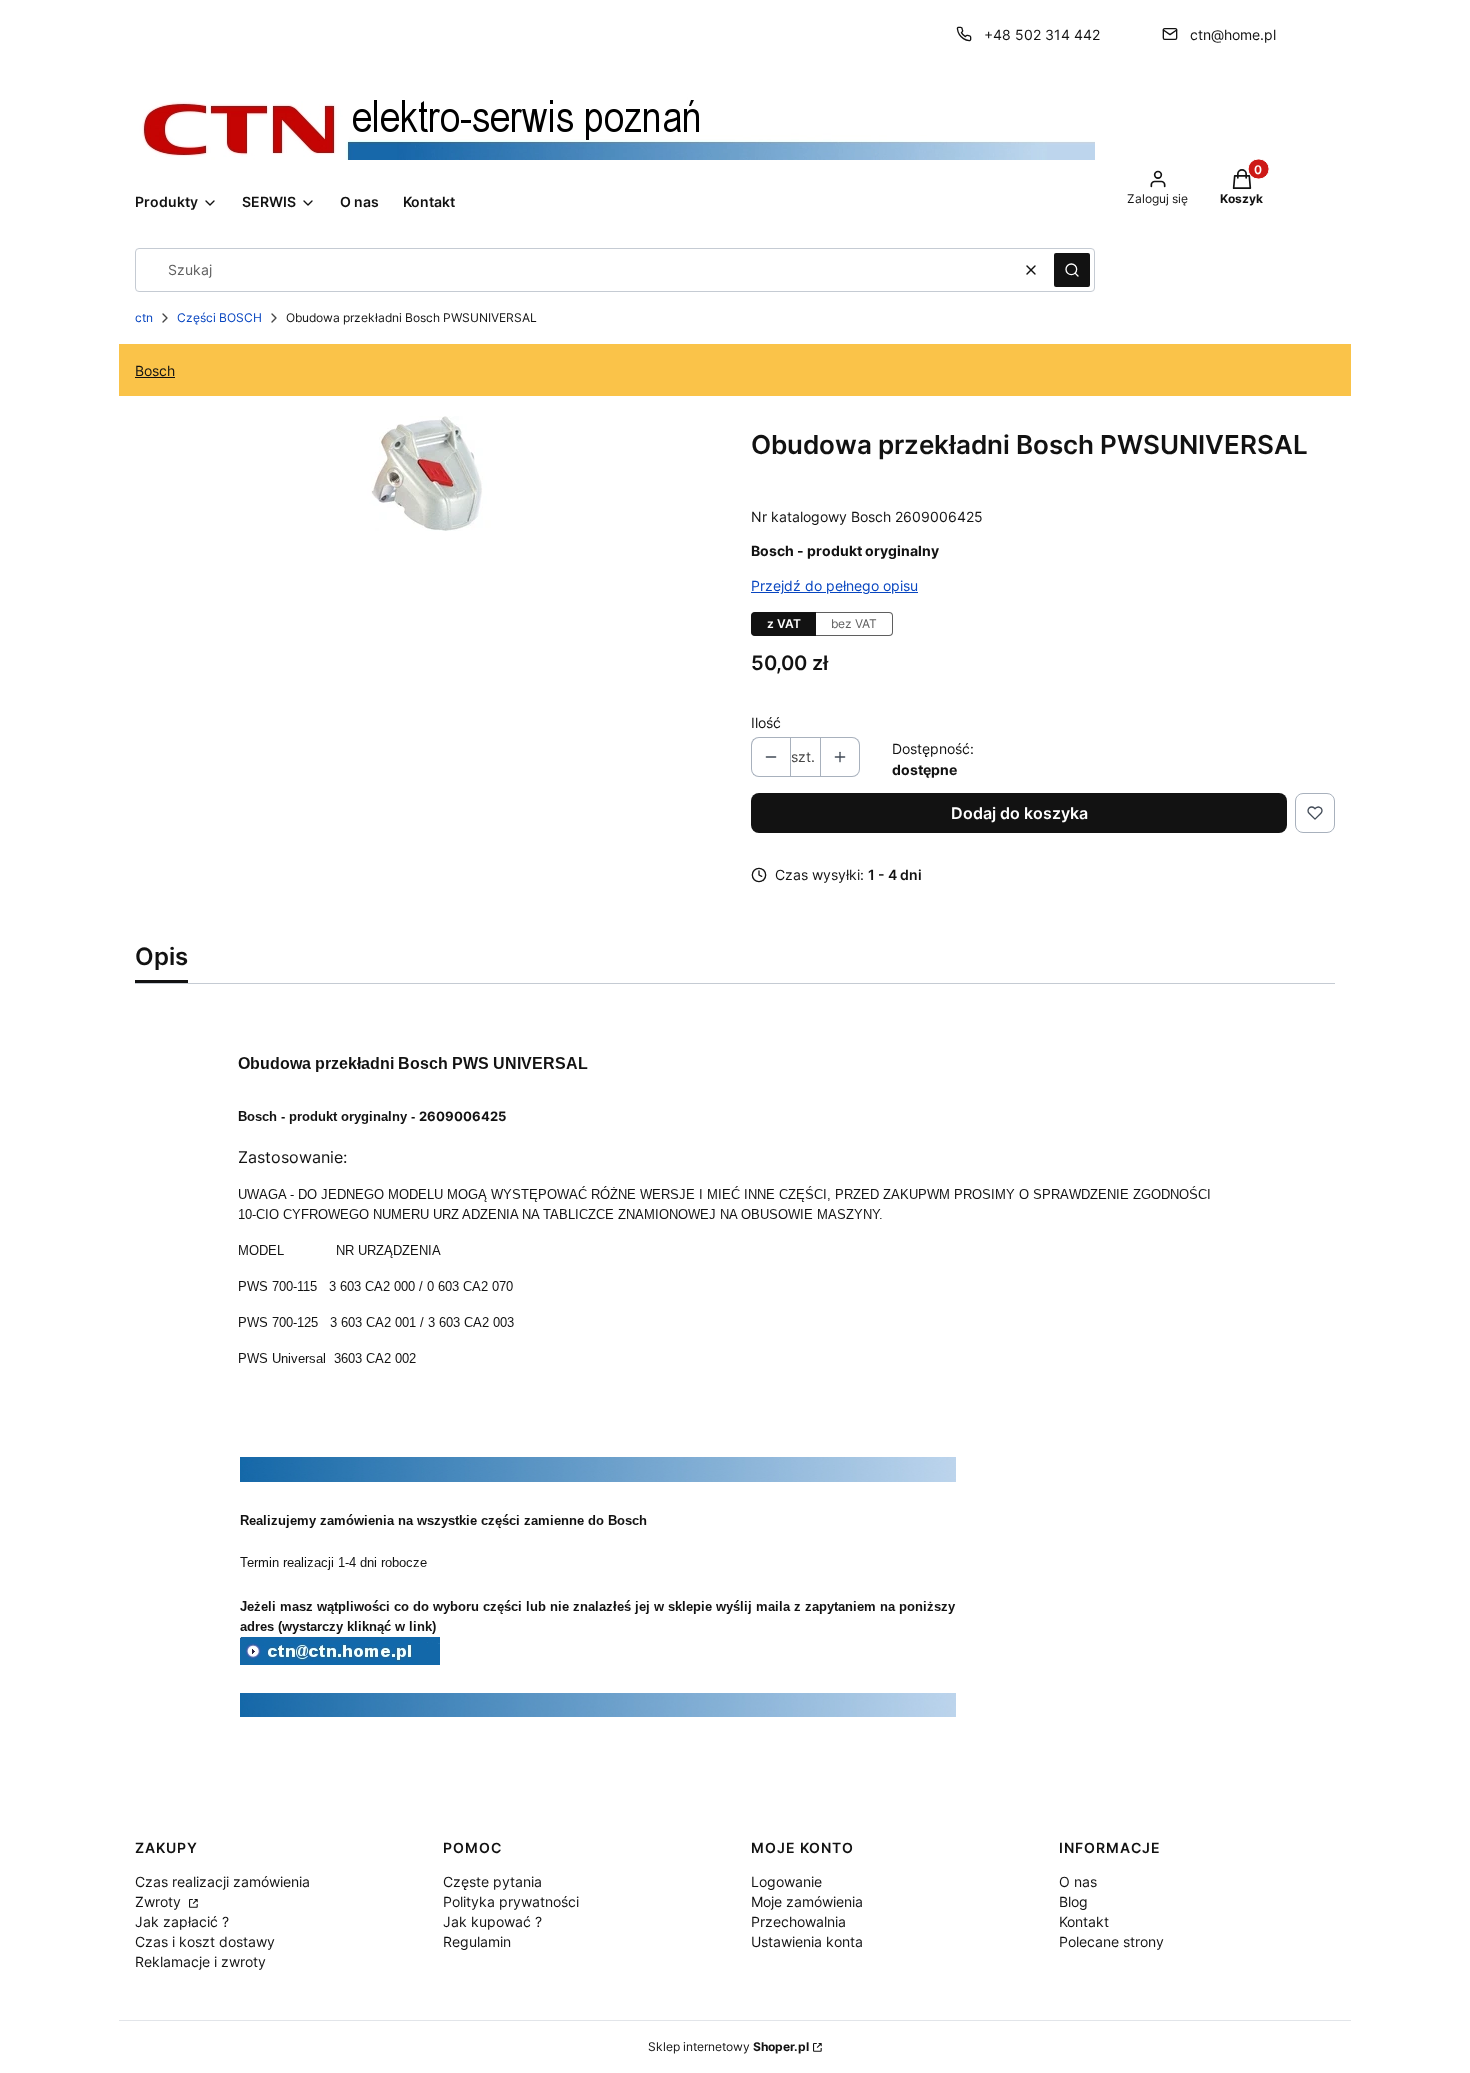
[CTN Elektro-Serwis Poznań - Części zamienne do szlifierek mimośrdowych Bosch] (340, 1659)
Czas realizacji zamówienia (222, 1881)
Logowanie (786, 1881)
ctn (144, 317)
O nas (1078, 1881)
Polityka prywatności (511, 1901)
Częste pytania (492, 1881)
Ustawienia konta (807, 1941)
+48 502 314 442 (1042, 34)
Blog (1073, 1901)
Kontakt (1084, 1921)
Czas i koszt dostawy (205, 1941)
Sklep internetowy (728, 2046)
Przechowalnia (798, 1921)
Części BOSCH (219, 317)
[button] (1072, 270)
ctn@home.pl (1233, 34)
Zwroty (160, 1901)
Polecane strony (1111, 1941)
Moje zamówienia (807, 1901)
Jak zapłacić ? (182, 1921)
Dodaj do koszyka (1019, 813)
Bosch (155, 370)
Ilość (766, 722)
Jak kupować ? (492, 1921)
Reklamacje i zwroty (200, 1961)
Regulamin (477, 1941)
